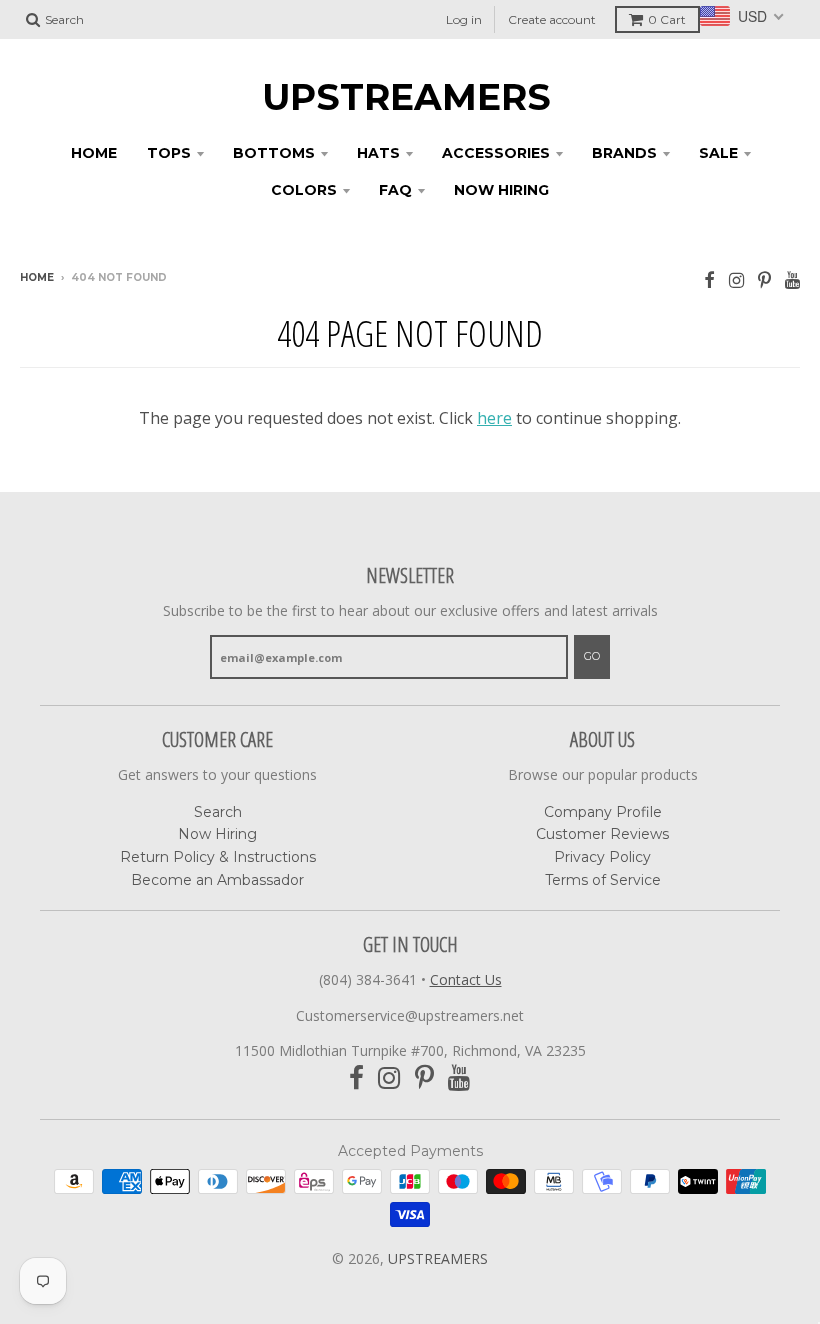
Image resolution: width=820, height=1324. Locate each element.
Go (592, 656)
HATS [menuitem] (378, 153)
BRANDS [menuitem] (624, 153)
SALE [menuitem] (718, 153)
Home (37, 277)
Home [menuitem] (94, 153)
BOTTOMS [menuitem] (274, 153)
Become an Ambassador (217, 880)
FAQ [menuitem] (395, 190)
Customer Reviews (602, 834)
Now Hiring (217, 834)
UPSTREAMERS (406, 97)
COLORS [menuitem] (304, 190)
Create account (552, 19)
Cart (667, 19)
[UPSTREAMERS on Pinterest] (764, 279)
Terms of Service (603, 880)
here (494, 418)
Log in (464, 19)
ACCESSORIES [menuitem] (496, 153)
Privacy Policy (602, 857)
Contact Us (466, 979)
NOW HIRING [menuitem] (501, 190)
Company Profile (603, 812)
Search (218, 812)
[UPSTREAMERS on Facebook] (709, 279)
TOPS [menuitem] (169, 153)
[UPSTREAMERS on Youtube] (792, 279)
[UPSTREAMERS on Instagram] (736, 279)
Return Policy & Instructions (218, 857)
